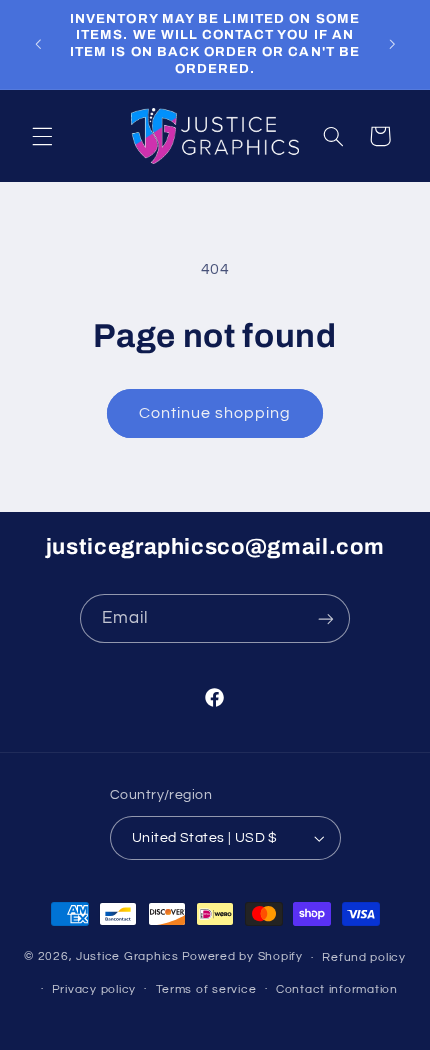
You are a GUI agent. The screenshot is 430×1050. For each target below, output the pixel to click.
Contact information (337, 989)
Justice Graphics (127, 957)
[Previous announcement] (38, 44)
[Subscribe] (326, 618)
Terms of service (206, 989)
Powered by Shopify (242, 957)
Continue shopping (215, 413)
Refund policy (364, 957)
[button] (42, 136)
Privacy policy (94, 989)
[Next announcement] (392, 44)
